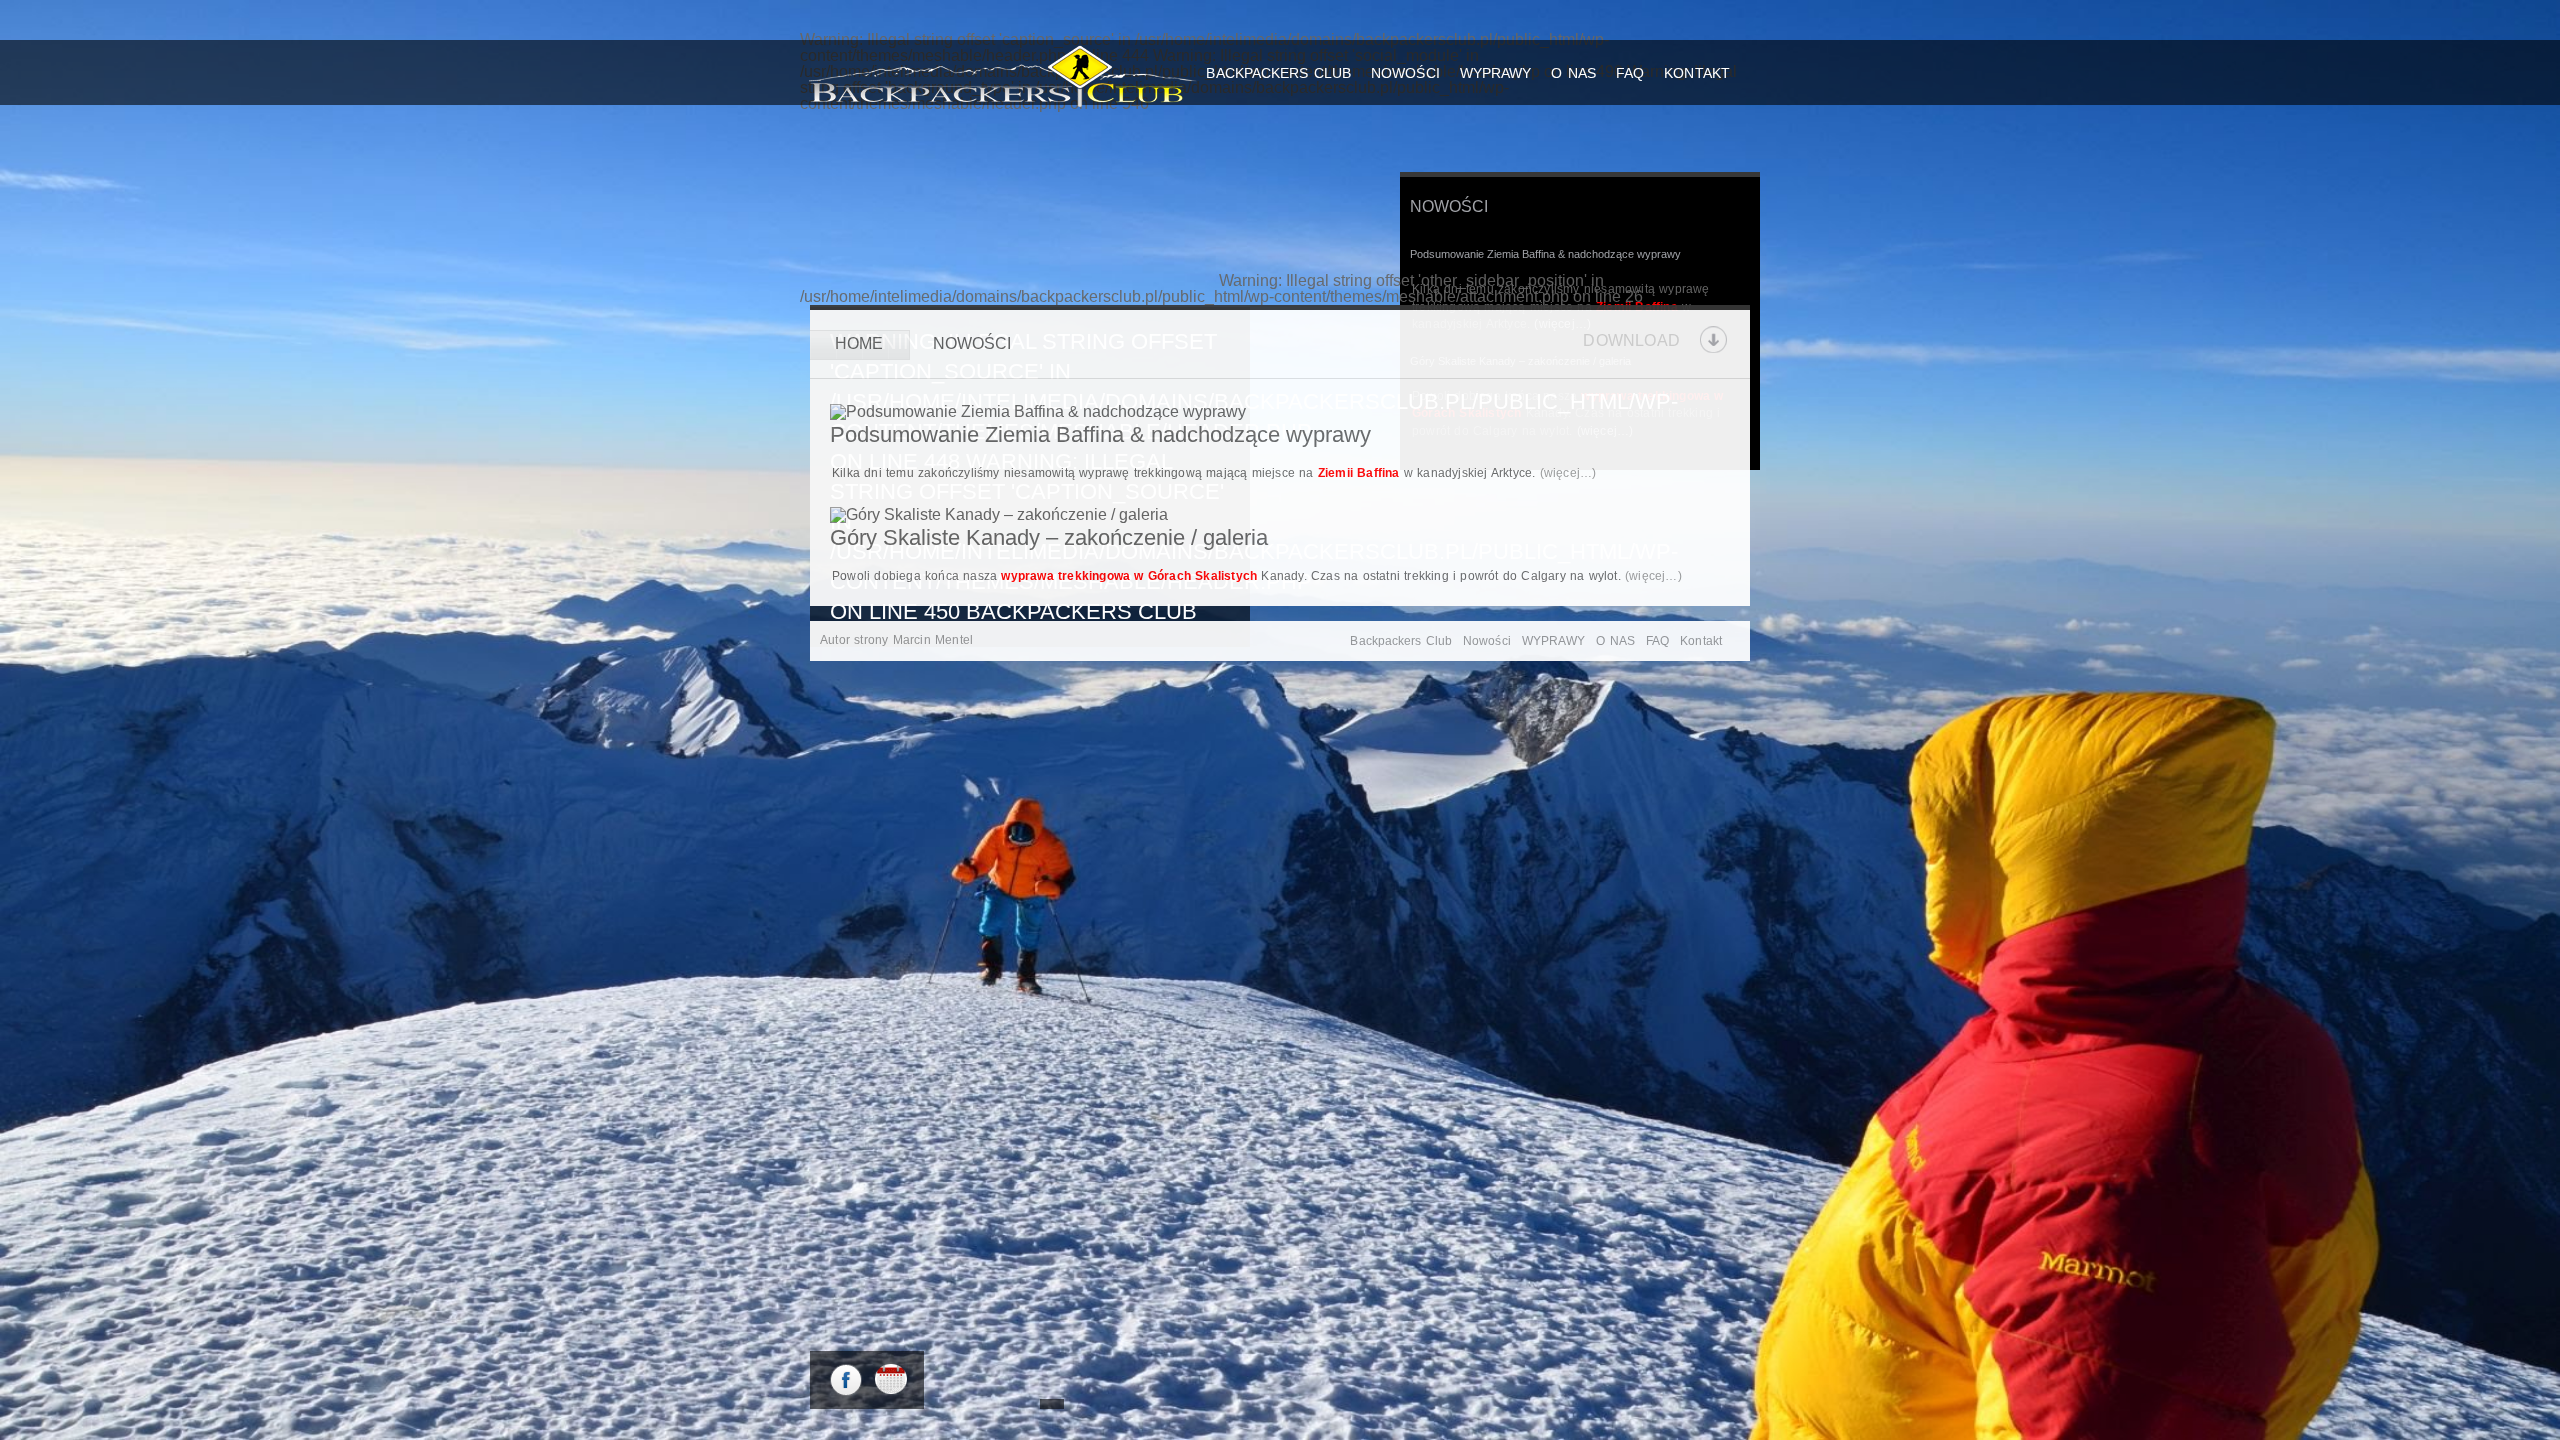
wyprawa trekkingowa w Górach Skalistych (1129, 576)
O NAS (1573, 73)
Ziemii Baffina (1359, 473)
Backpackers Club (1278, 73)
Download (1631, 340)
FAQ (1630, 73)
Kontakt (1697, 73)
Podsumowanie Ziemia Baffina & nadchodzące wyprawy (1545, 254)
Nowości (1405, 73)
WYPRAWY (1496, 73)
